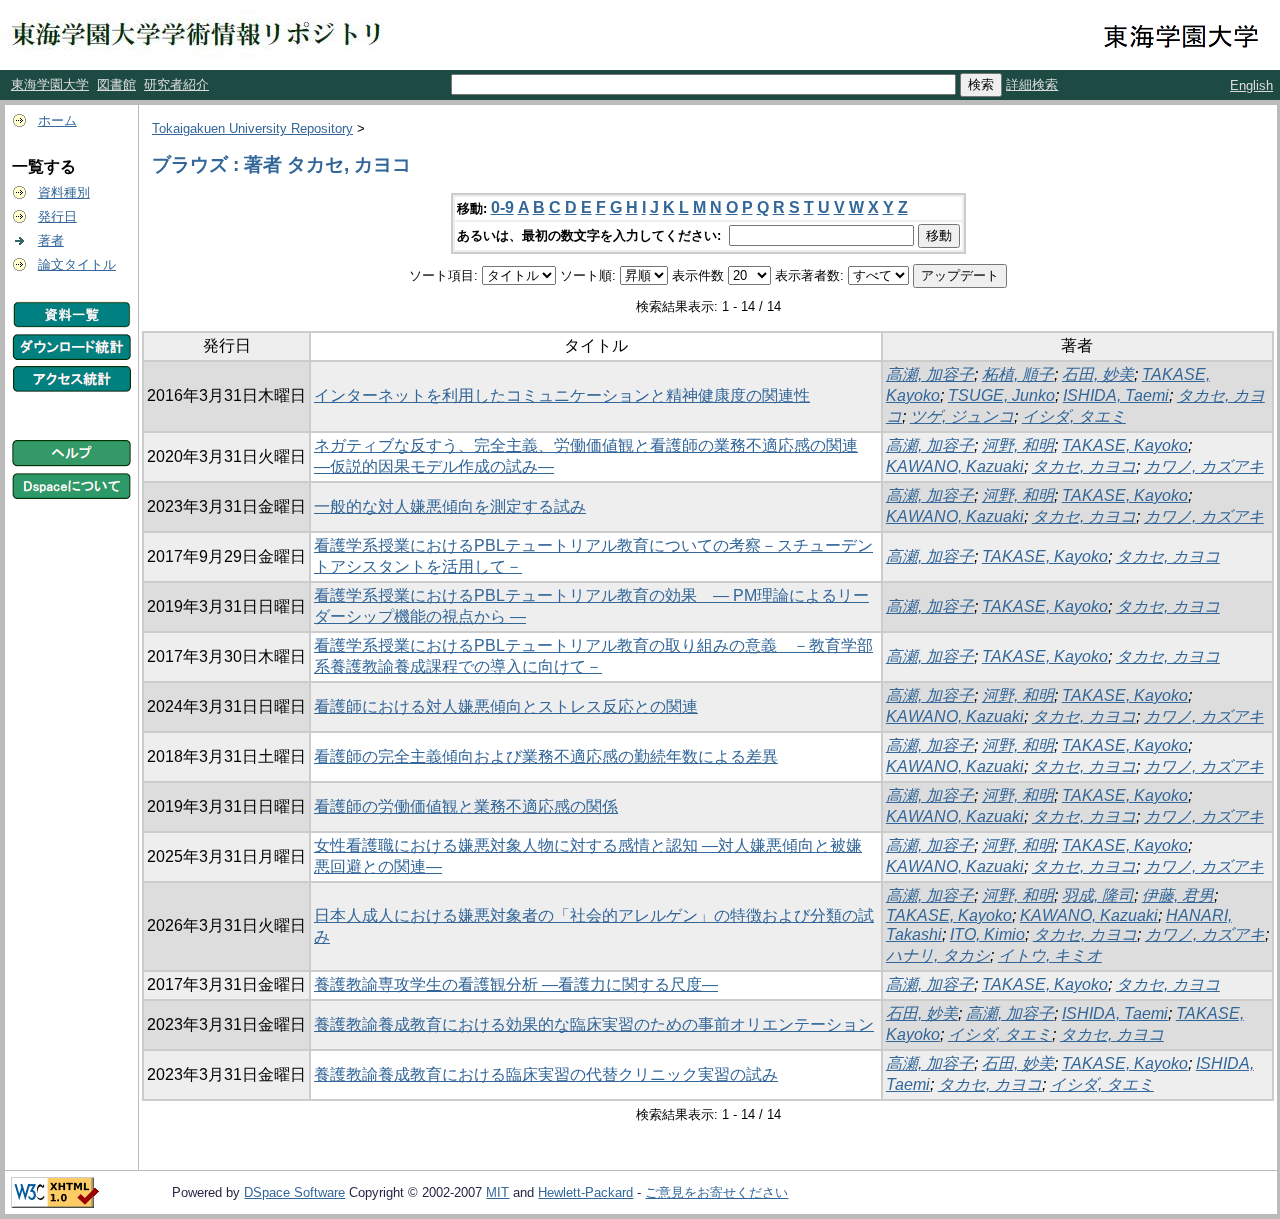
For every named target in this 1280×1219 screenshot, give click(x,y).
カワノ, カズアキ (1204, 466)
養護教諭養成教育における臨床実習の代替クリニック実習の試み (546, 1074)
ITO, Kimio (987, 934)
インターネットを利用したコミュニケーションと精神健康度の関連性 (562, 395)
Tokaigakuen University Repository (252, 128)
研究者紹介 (176, 84)
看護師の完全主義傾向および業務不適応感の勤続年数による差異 (546, 756)
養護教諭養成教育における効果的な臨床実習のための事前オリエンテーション (594, 1024)
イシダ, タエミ (1074, 416)
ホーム (57, 120)
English (1251, 85)
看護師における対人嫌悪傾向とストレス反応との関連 (506, 706)
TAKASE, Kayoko (1125, 445)
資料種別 (64, 192)
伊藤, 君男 (1178, 895)
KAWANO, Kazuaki (955, 466)
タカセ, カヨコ (1084, 466)
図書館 (116, 84)
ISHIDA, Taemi (1116, 395)
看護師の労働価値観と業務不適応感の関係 (466, 806)
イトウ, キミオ (1050, 955)
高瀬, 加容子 (930, 374)
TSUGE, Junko (1001, 395)
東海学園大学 (50, 84)
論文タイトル (77, 264)
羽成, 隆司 (1098, 895)
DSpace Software (294, 1192)
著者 (51, 240)
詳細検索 (1032, 84)
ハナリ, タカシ (938, 955)
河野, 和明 (1018, 445)
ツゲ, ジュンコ (962, 416)
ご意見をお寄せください (716, 1192)
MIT (497, 1192)
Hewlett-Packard (585, 1192)
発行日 (57, 216)
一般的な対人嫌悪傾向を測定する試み (450, 506)
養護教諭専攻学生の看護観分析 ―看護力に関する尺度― (516, 984)
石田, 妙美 (1098, 374)
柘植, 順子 (1018, 374)
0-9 (502, 207)
